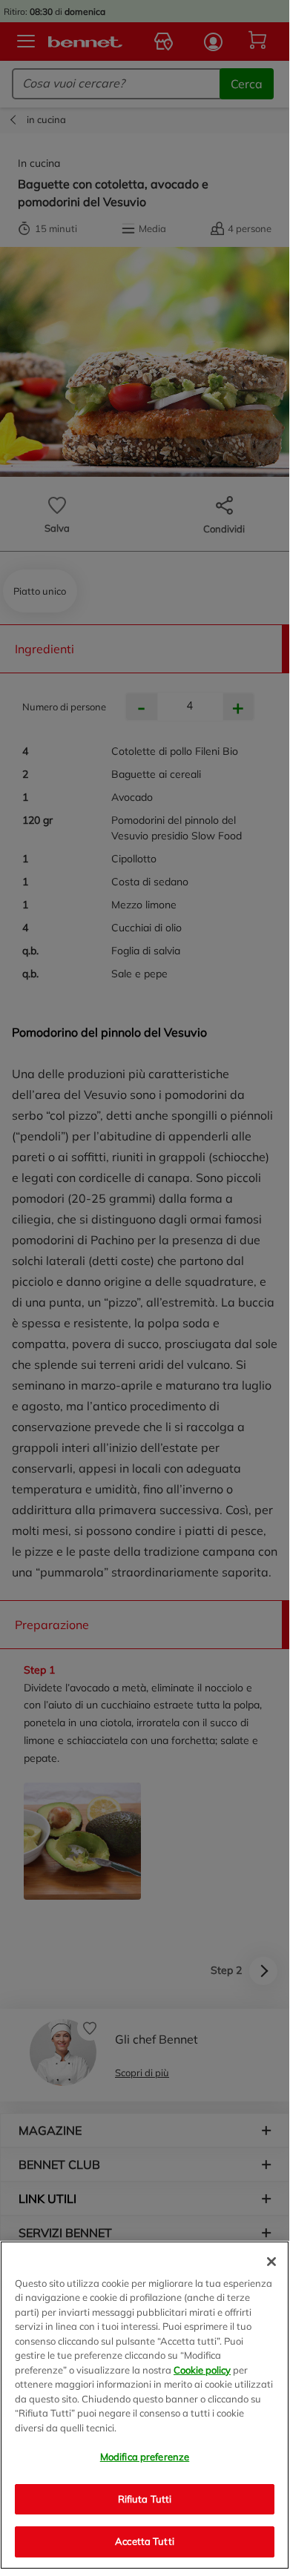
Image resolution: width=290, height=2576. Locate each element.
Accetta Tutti (145, 2541)
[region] (145, 2405)
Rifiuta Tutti (145, 2499)
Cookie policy (202, 2370)
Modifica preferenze (145, 2457)
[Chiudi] (271, 2262)
